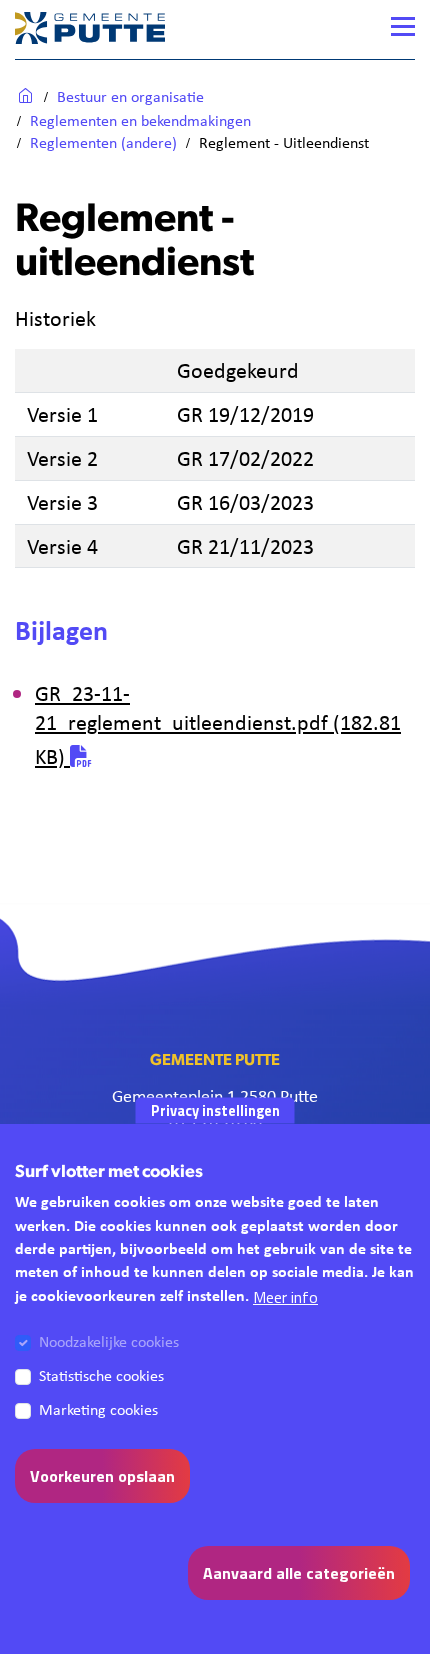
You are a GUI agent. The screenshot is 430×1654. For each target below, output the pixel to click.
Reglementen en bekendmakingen (140, 120)
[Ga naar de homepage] (90, 27)
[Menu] (403, 26)
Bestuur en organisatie (130, 96)
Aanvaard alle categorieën (299, 1573)
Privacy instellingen (215, 1110)
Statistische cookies (101, 1375)
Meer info (285, 1297)
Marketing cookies (98, 1409)
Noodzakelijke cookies (109, 1341)
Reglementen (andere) (103, 142)
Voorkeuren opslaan (102, 1476)
